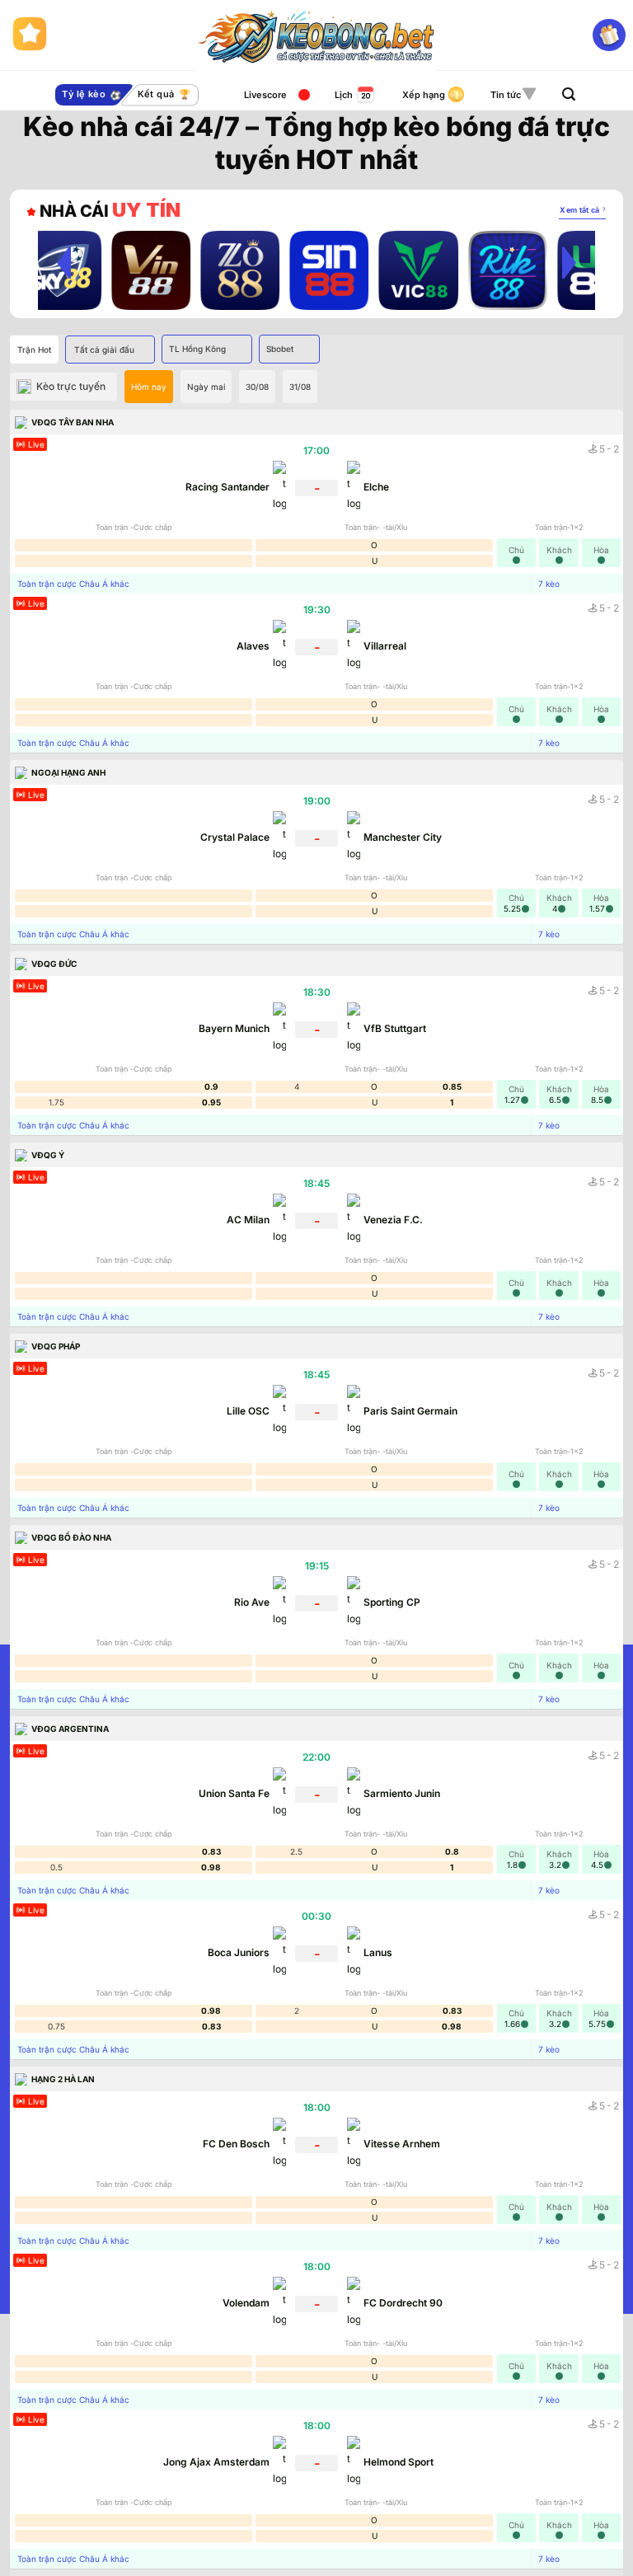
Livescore (265, 95)
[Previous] (64, 262)
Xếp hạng (424, 95)
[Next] (569, 262)
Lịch (344, 95)
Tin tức (506, 95)
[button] (569, 94)
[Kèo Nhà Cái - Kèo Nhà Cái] (316, 35)
